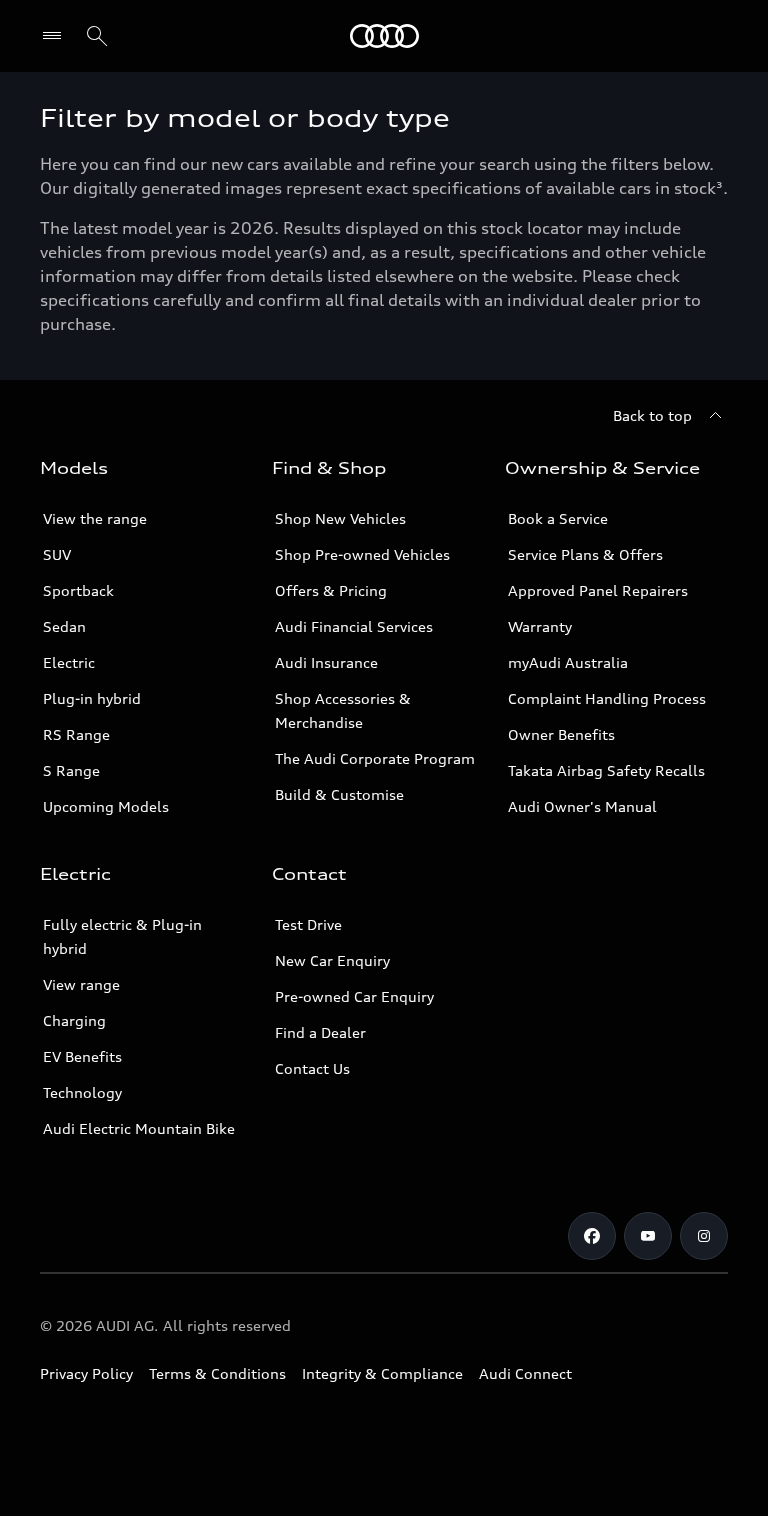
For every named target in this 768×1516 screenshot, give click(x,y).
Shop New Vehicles (340, 518)
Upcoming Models (106, 806)
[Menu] (384, 36)
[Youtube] (648, 1236)
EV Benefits (82, 1056)
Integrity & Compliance (382, 1373)
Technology (82, 1092)
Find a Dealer (320, 1032)
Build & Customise (339, 794)
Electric (69, 662)
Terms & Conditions (217, 1373)
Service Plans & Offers (585, 554)
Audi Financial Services (354, 626)
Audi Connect (525, 1373)
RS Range (76, 734)
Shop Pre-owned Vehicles (362, 554)
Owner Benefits (561, 734)
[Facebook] (592, 1236)
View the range (95, 518)
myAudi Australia (568, 662)
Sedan (64, 626)
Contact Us (312, 1068)
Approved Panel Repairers (598, 590)
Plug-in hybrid (92, 698)
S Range (71, 770)
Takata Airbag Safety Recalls (606, 770)
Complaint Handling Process (607, 698)
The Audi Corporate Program (375, 758)
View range (81, 984)
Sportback (78, 590)
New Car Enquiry (332, 960)
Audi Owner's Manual (582, 806)
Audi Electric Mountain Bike (139, 1128)
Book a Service (558, 518)
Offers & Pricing (331, 590)
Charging (74, 1020)
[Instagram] (704, 1236)
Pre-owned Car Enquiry (354, 996)
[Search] (97, 36)
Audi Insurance (326, 662)
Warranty (540, 626)
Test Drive (308, 924)
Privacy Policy (86, 1373)
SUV (57, 554)
